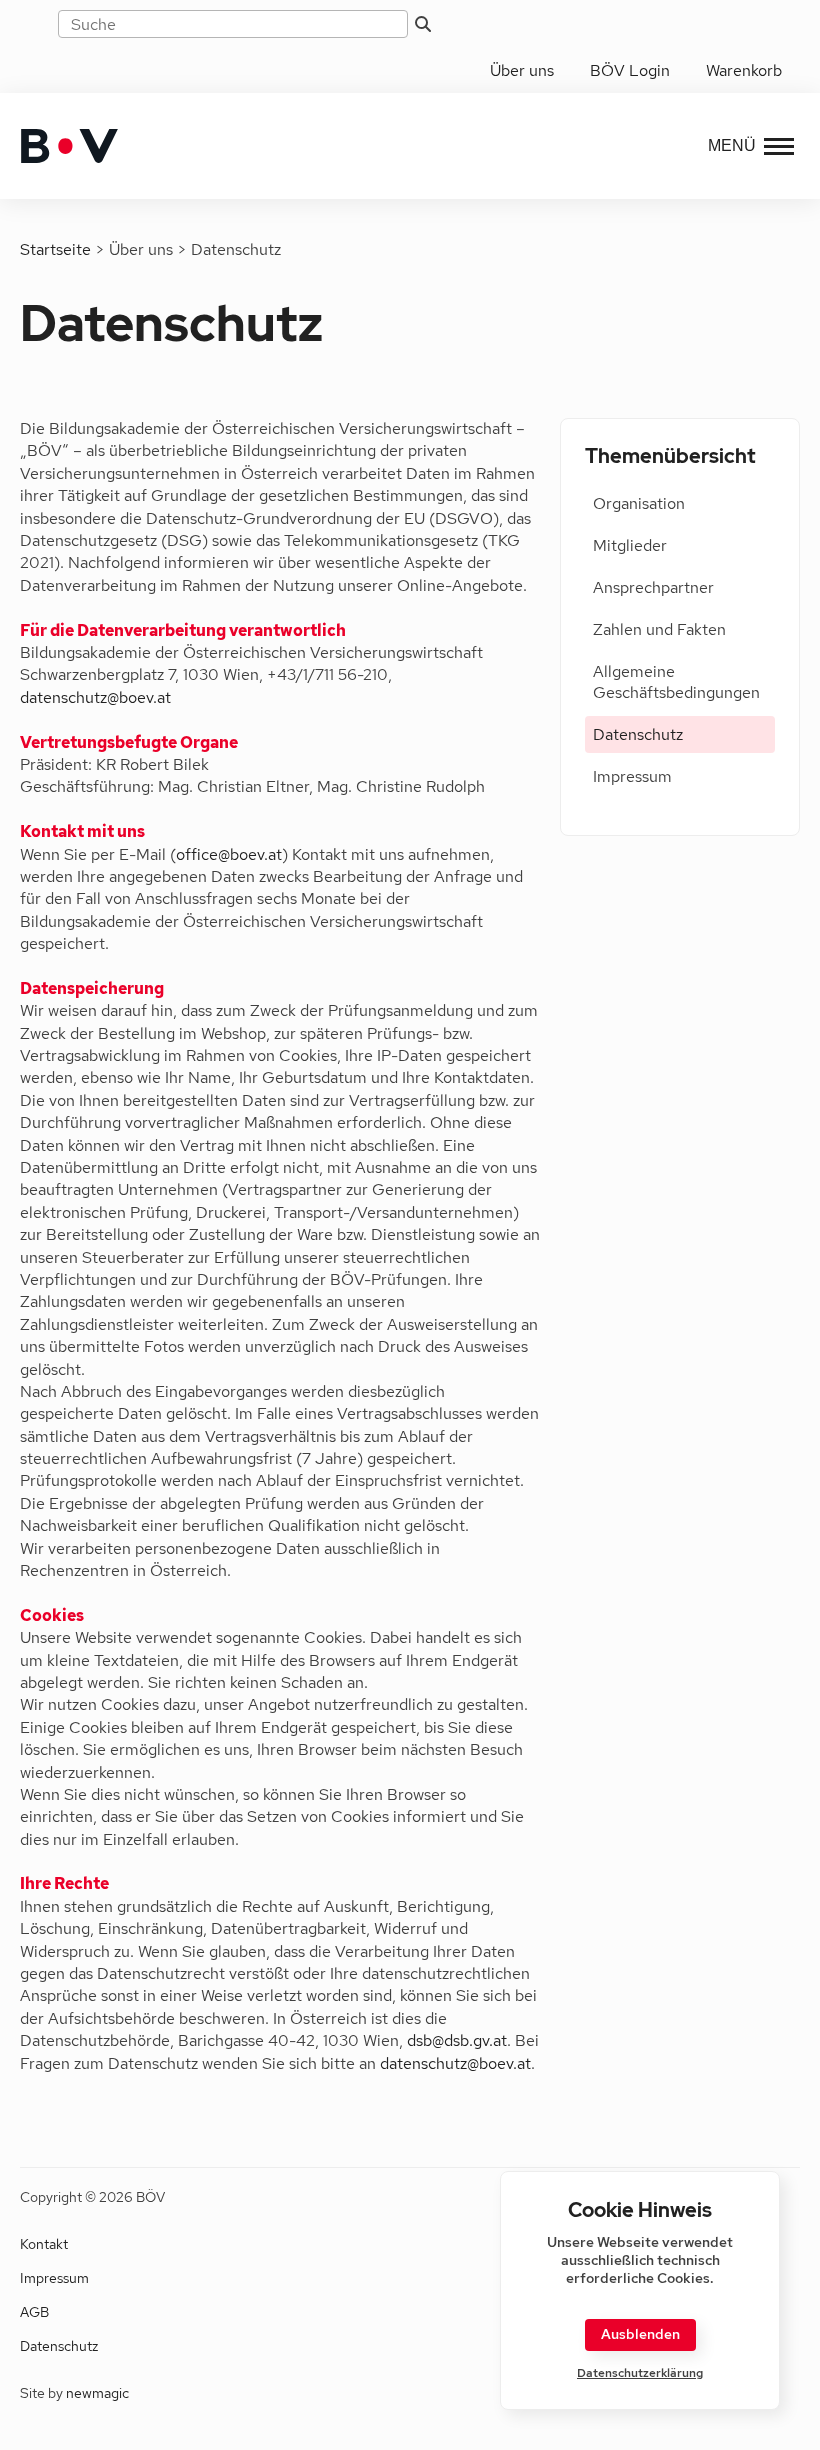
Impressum (632, 776)
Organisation (639, 503)
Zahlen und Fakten (659, 629)
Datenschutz (638, 734)
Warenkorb (744, 70)
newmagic (97, 2393)
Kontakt (44, 2244)
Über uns (522, 70)
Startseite (55, 249)
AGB (34, 2312)
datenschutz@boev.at (95, 697)
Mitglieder (630, 545)
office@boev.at (229, 854)
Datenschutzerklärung (640, 2373)
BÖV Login (630, 70)
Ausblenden (640, 2334)
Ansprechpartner (653, 587)
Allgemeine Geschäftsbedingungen (676, 682)
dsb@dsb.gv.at (457, 2040)
